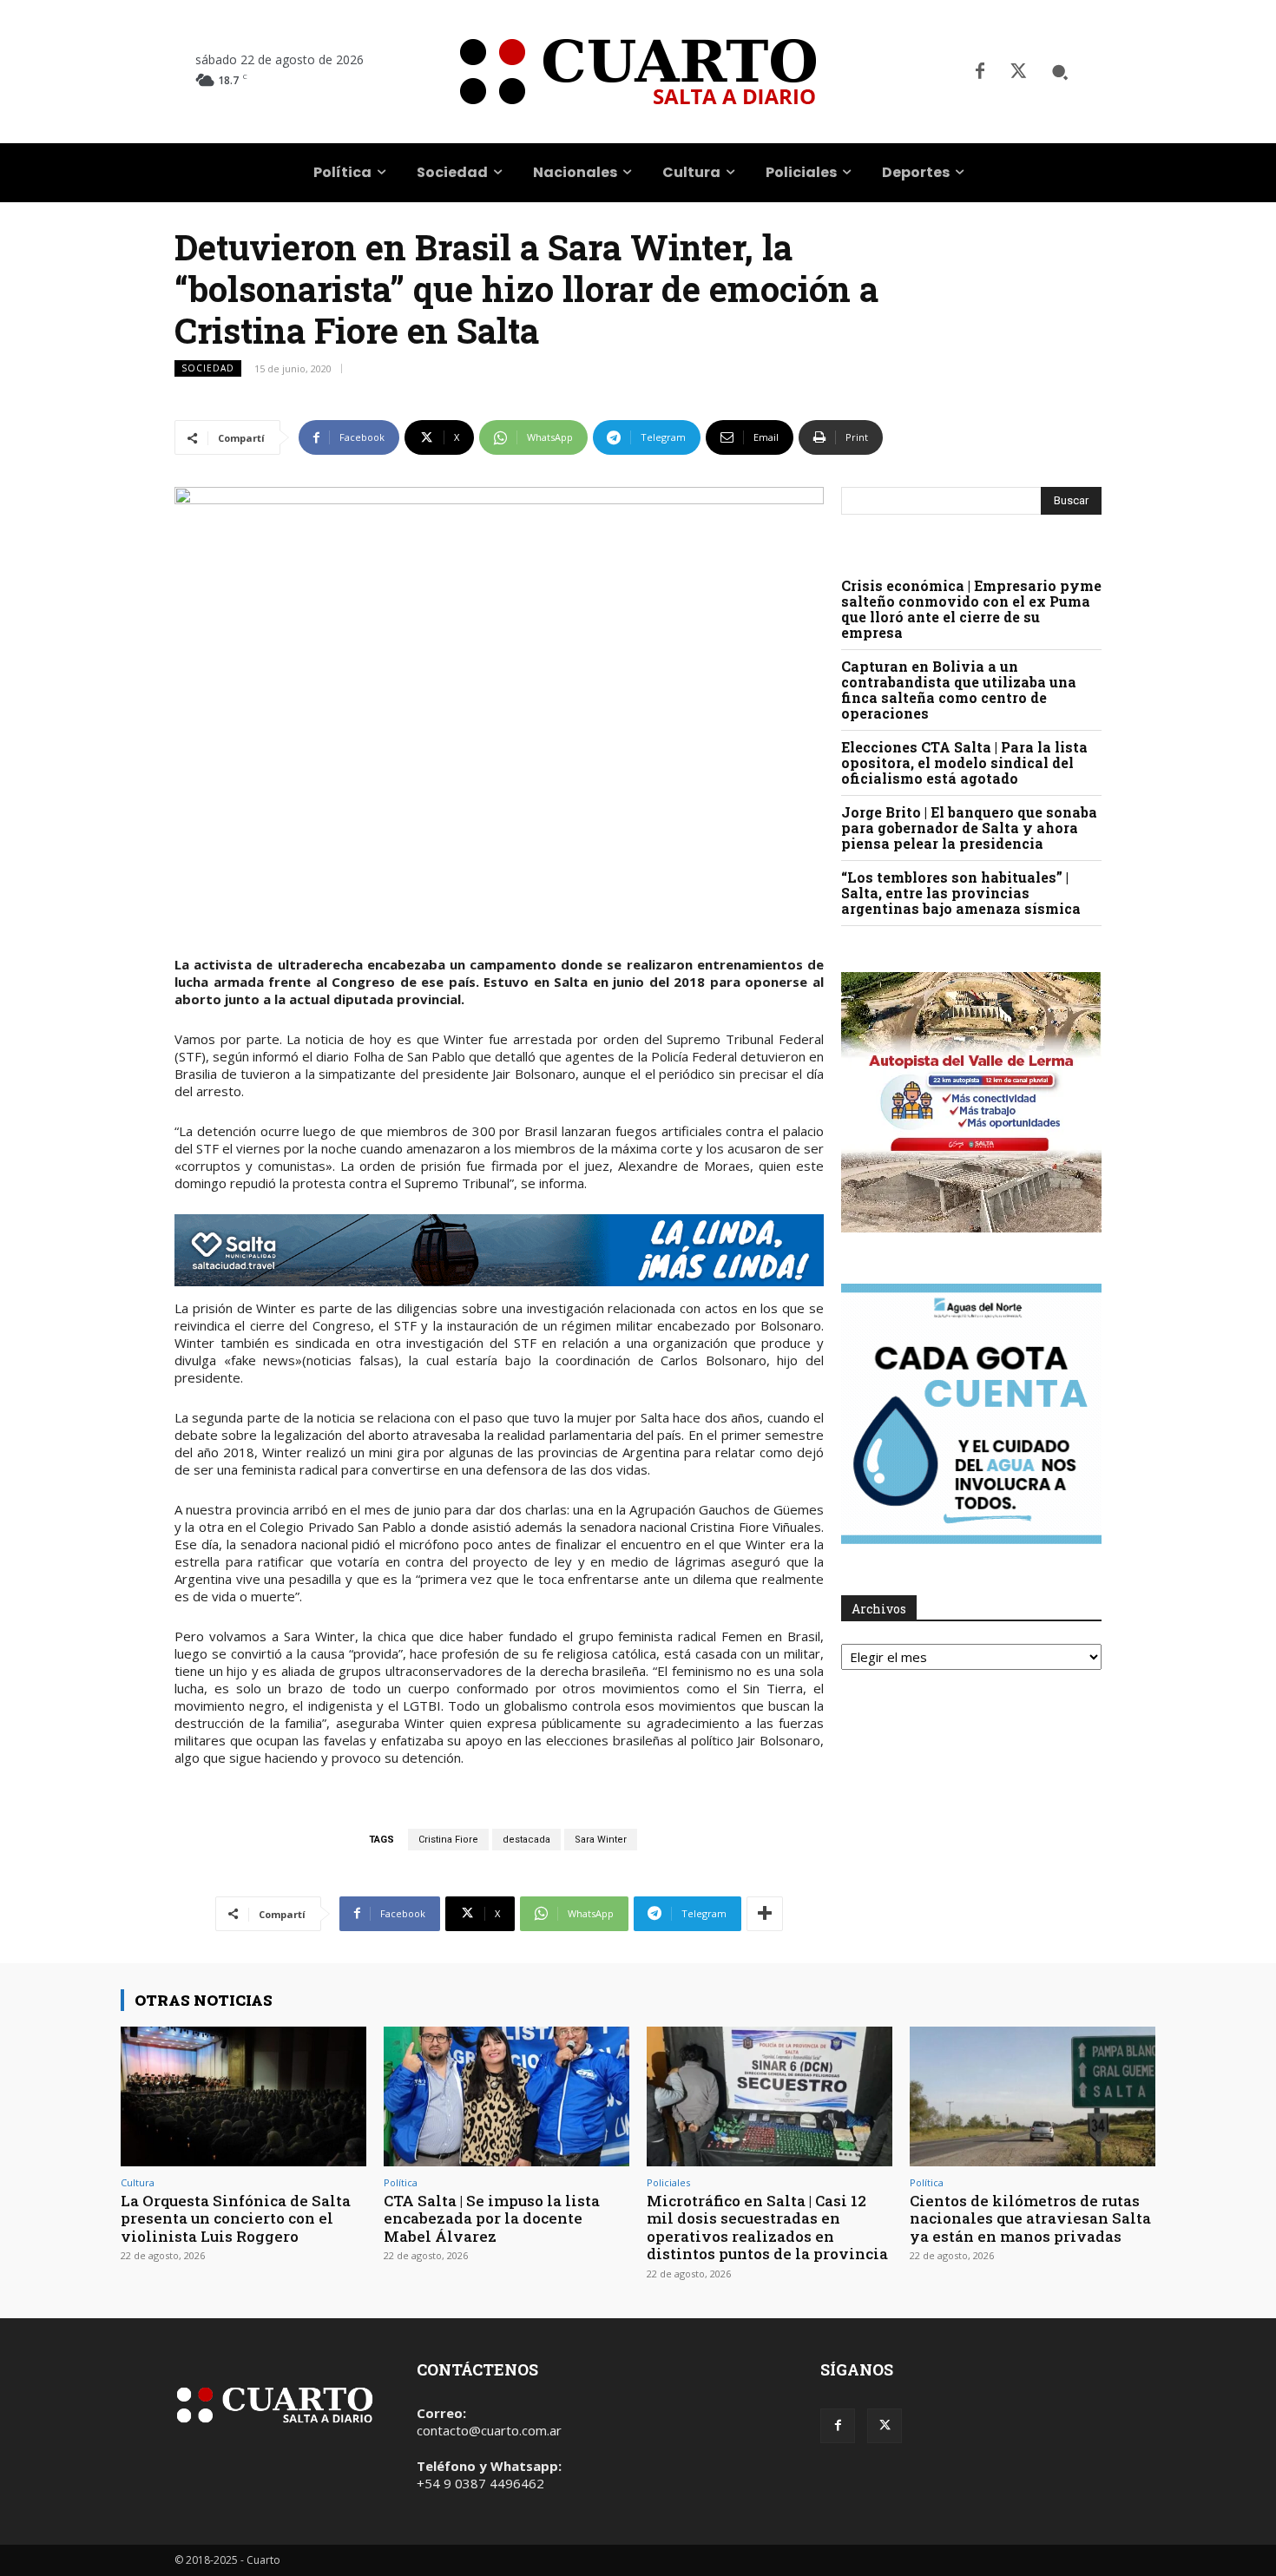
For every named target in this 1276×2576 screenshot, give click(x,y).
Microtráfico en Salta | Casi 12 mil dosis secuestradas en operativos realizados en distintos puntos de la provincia (767, 2227)
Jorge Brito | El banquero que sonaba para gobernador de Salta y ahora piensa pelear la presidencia (969, 828)
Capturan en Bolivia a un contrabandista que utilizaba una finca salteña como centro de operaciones (959, 690)
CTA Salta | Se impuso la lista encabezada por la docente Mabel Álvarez (492, 2218)
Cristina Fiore (448, 1840)
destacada (526, 1840)
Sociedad (208, 368)
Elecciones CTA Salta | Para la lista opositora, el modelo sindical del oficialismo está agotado (964, 762)
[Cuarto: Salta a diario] (638, 72)
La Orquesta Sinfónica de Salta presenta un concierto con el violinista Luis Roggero (236, 2218)
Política (401, 2182)
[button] (1060, 72)
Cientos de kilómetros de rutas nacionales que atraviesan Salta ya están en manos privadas (1030, 2218)
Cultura (138, 2182)
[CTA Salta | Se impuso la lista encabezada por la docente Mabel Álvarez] (506, 2096)
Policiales (668, 2182)
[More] (765, 1914)
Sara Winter (601, 1840)
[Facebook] (980, 72)
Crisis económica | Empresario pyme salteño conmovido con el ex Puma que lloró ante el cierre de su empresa (971, 609)
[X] (1018, 72)
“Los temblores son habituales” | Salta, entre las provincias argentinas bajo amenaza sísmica (961, 893)
